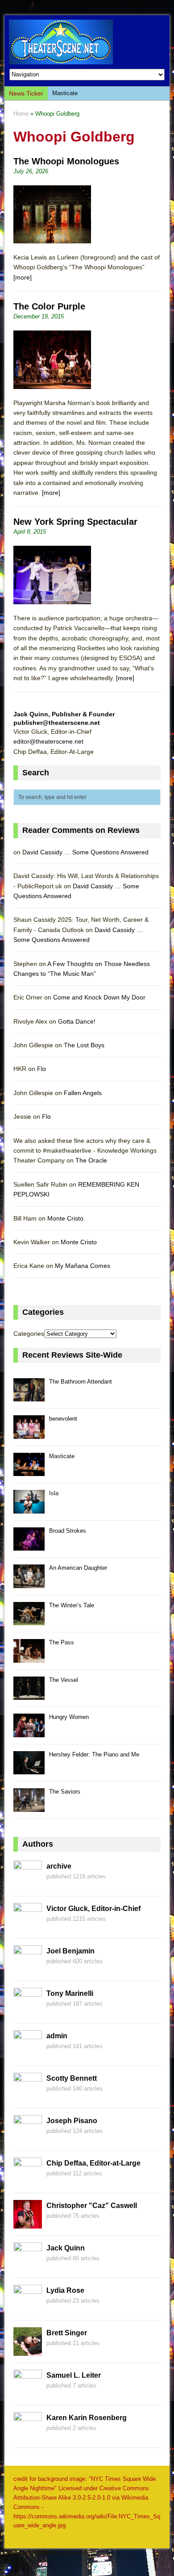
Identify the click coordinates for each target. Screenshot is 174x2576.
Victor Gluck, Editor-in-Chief (93, 1909)
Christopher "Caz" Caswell (92, 2206)
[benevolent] (29, 1434)
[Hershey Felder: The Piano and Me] (29, 1770)
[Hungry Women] (29, 1732)
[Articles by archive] (28, 1884)
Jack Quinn (66, 2248)
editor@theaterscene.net (48, 741)
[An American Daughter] (29, 1583)
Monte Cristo (65, 1218)
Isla (54, 1493)
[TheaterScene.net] (87, 42)
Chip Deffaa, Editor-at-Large (93, 2163)
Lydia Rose (65, 2290)
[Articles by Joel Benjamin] (28, 1969)
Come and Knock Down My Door (99, 997)
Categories (29, 1334)
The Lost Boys (84, 1045)
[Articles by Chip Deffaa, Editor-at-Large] (28, 2181)
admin (57, 2036)
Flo (41, 1069)
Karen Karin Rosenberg (87, 2418)
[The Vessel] (29, 1695)
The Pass (62, 1642)
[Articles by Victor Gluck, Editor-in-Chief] (28, 1927)
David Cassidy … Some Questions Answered (85, 852)
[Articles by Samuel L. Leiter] (28, 2393)
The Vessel (64, 1680)
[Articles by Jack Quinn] (28, 2266)
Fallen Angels (83, 1093)
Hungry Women (69, 1717)
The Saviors (65, 1792)
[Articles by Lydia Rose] (28, 2308)
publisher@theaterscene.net (57, 723)
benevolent (63, 1419)
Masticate (65, 93)
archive (59, 1866)
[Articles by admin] (28, 2054)
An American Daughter (78, 1568)
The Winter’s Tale (72, 1605)
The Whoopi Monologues (66, 161)
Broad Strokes (68, 1531)
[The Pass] (29, 1658)
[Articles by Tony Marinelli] (28, 2011)
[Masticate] (29, 1471)
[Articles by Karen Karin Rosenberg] (28, 2436)
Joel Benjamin (70, 1951)
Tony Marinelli (70, 1993)
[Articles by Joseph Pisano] (28, 2139)
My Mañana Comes (83, 1266)
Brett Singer (67, 2333)
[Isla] (29, 1508)
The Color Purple (49, 306)
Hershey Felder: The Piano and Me (94, 1754)
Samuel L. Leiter (74, 2375)
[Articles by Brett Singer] (28, 2351)
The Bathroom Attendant (81, 1382)
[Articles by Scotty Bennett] (28, 2096)
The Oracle (91, 1160)
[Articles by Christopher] (28, 2224)
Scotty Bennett (72, 2078)
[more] (23, 277)
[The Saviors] (29, 1807)
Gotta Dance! (77, 1021)
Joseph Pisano (72, 2121)
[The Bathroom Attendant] (29, 1397)
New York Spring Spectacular (75, 522)
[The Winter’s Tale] (29, 1620)
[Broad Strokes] (29, 1546)
